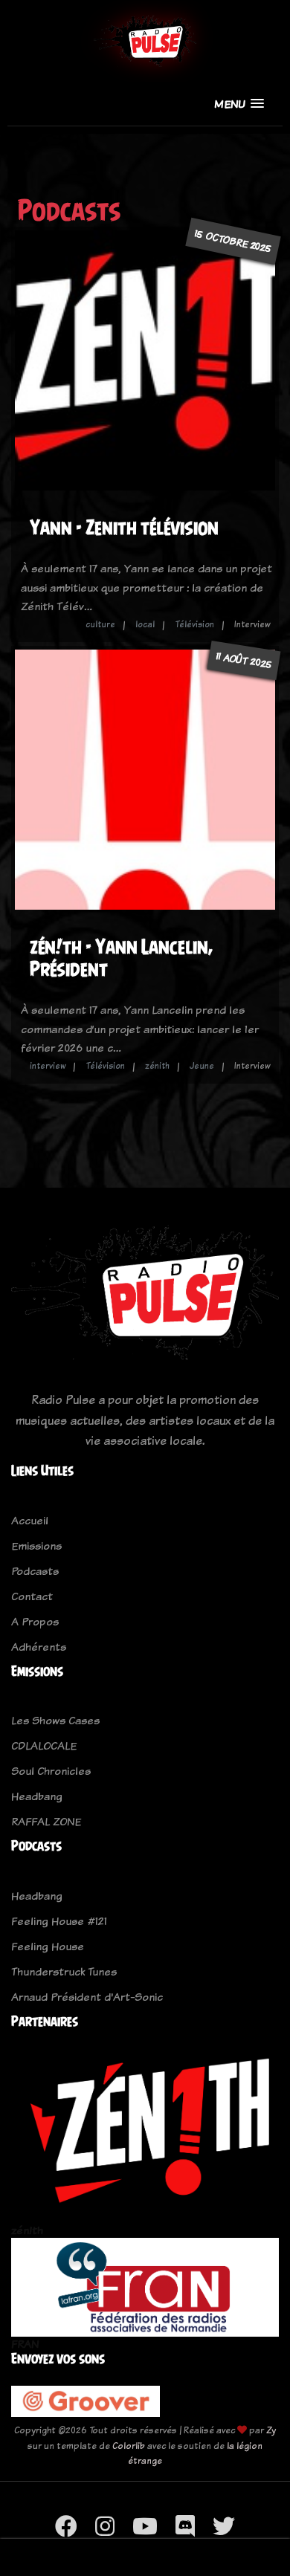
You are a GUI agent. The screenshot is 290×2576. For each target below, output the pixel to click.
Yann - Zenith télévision (124, 527)
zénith (157, 1066)
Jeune (202, 1066)
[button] (239, 104)
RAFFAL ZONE (46, 1821)
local (145, 624)
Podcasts (35, 1571)
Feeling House (48, 1946)
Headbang (37, 1796)
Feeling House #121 (59, 1921)
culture (100, 624)
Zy (271, 2430)
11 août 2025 (244, 660)
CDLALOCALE (44, 1745)
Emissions (36, 1546)
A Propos (35, 1621)
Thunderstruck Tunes (64, 1971)
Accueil (30, 1520)
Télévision (194, 624)
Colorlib (129, 2446)
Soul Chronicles (51, 1771)
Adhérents (39, 1647)
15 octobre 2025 (233, 240)
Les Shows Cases (55, 1720)
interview (48, 1066)
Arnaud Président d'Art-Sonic (87, 1997)
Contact (32, 1596)
